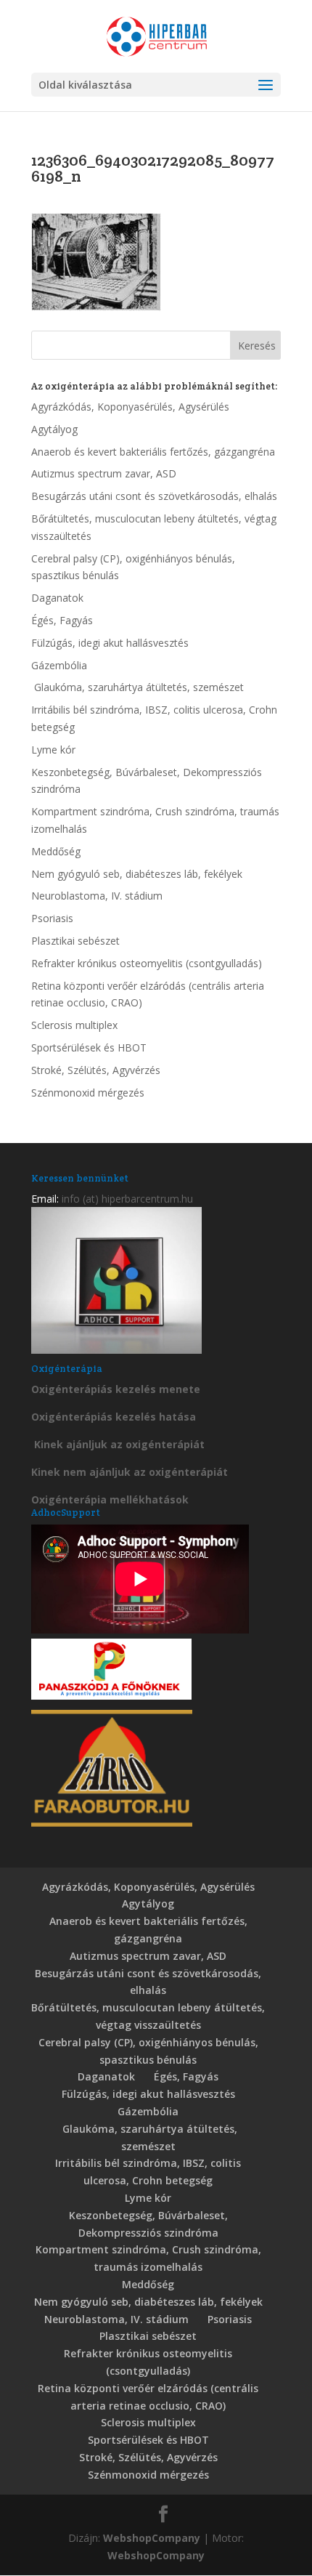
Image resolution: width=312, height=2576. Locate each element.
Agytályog (54, 429)
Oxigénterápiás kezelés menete (116, 1389)
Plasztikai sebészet (75, 941)
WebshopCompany (152, 2538)
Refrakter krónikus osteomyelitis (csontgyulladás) (147, 963)
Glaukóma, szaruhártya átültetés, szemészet (137, 687)
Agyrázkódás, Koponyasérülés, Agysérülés (130, 407)
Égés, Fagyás (62, 620)
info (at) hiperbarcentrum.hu (127, 1199)
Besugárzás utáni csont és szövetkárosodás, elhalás (154, 496)
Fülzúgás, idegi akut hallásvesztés (110, 643)
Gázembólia (59, 665)
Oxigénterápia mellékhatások (110, 1499)
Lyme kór (53, 750)
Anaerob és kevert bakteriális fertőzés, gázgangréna (153, 452)
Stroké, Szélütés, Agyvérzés (96, 1070)
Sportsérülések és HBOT (89, 1047)
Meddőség (56, 851)
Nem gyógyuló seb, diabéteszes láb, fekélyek (137, 874)
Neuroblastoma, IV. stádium (97, 896)
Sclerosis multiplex (74, 1025)
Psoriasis (52, 918)
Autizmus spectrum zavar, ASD (104, 473)
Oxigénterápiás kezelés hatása (114, 1417)
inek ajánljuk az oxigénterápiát (123, 1444)
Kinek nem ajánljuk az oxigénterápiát (130, 1472)
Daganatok (57, 598)
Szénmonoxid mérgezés (88, 1093)
